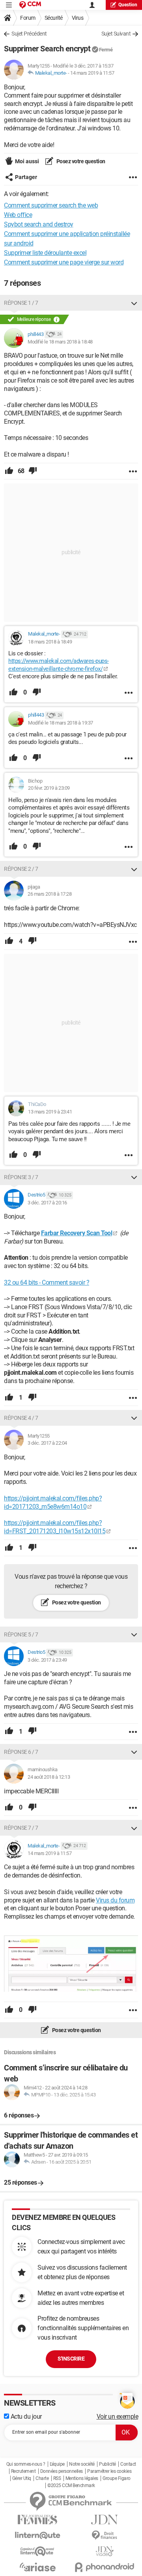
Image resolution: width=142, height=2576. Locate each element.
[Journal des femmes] (37, 2520)
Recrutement (23, 2471)
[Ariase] (37, 2567)
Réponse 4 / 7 (21, 1418)
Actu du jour (25, 2417)
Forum (28, 18)
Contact (128, 2464)
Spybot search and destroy (39, 224)
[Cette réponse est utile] (9, 471)
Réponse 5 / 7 (21, 1634)
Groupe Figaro (117, 2478)
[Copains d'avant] (37, 2551)
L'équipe (57, 2464)
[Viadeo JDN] (105, 2551)
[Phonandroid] (105, 2567)
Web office (18, 215)
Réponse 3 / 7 (21, 1177)
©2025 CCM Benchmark (71, 2485)
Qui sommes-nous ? (26, 2464)
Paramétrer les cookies (109, 2471)
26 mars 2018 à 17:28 (50, 894)
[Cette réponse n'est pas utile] (33, 471)
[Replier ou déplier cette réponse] (134, 303)
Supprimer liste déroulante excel (45, 253)
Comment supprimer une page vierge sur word (64, 262)
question (128, 5)
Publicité (107, 2464)
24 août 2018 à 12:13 (49, 1777)
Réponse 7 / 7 (21, 1828)
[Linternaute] (37, 2535)
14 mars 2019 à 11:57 (92, 73)
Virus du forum (115, 1900)
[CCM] (30, 5)
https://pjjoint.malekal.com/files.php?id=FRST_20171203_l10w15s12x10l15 (55, 1527)
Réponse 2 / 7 (21, 869)
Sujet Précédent (29, 34)
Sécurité (54, 18)
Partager (26, 177)
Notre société (82, 2464)
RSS (57, 2478)
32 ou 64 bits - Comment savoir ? (47, 1282)
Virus (78, 18)
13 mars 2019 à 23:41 (50, 1112)
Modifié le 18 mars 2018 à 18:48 (60, 342)
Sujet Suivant (116, 34)
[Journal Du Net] (105, 2520)
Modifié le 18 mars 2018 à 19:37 (61, 723)
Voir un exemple (118, 2417)
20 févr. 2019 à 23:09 (49, 788)
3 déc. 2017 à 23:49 (47, 1660)
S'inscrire (71, 2359)
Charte (42, 2478)
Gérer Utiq (22, 2478)
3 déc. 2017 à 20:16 (47, 1203)
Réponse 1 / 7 (21, 303)
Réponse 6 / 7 (21, 1752)
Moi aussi (27, 161)
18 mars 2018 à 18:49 (50, 642)
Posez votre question (80, 161)
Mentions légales (82, 2478)
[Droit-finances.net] (105, 2535)
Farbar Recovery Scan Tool (77, 1233)
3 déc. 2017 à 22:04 (47, 1443)
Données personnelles (62, 2471)
